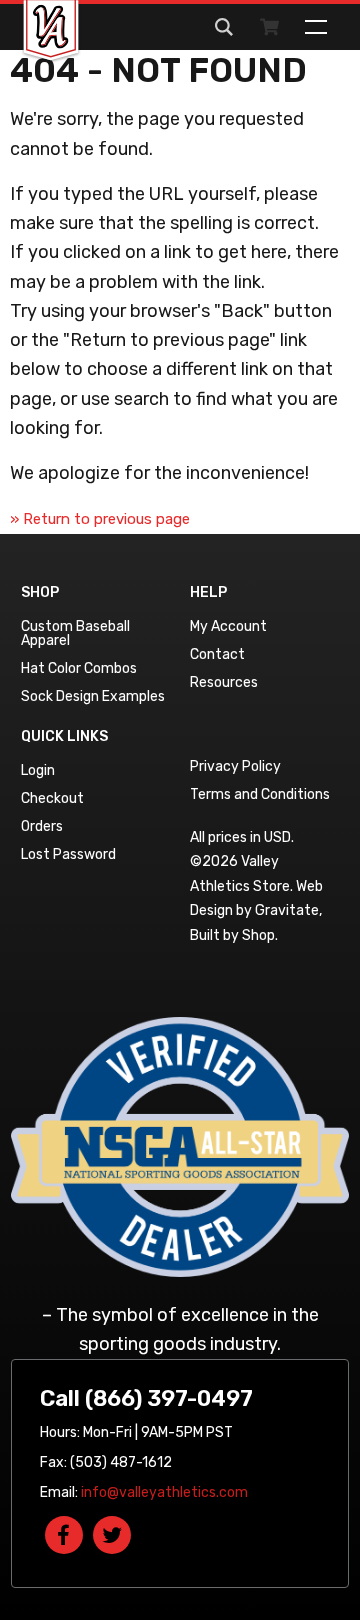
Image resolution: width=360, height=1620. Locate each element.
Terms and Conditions (260, 794)
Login (38, 770)
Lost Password (68, 854)
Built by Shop (232, 935)
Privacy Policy (235, 766)
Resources (224, 682)
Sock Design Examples (93, 696)
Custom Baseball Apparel (75, 633)
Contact (217, 654)
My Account (228, 626)
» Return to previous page (100, 519)
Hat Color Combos (79, 668)
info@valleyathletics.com (164, 1492)
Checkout (52, 798)
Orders (42, 826)
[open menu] (316, 27)
